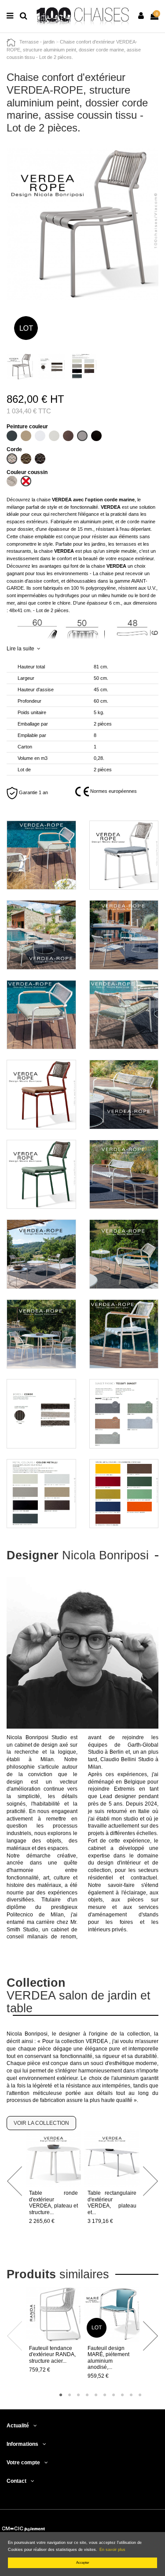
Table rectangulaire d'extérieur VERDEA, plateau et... (112, 2202)
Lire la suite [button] (20, 649)
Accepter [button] (83, 2563)
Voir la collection (41, 2123)
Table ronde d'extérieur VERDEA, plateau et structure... (53, 2202)
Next (150, 2181)
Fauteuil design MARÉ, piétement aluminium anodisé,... (108, 2358)
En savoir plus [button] (112, 2550)
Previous (15, 2181)
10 (140, 2395)
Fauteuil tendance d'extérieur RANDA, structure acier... (52, 2355)
